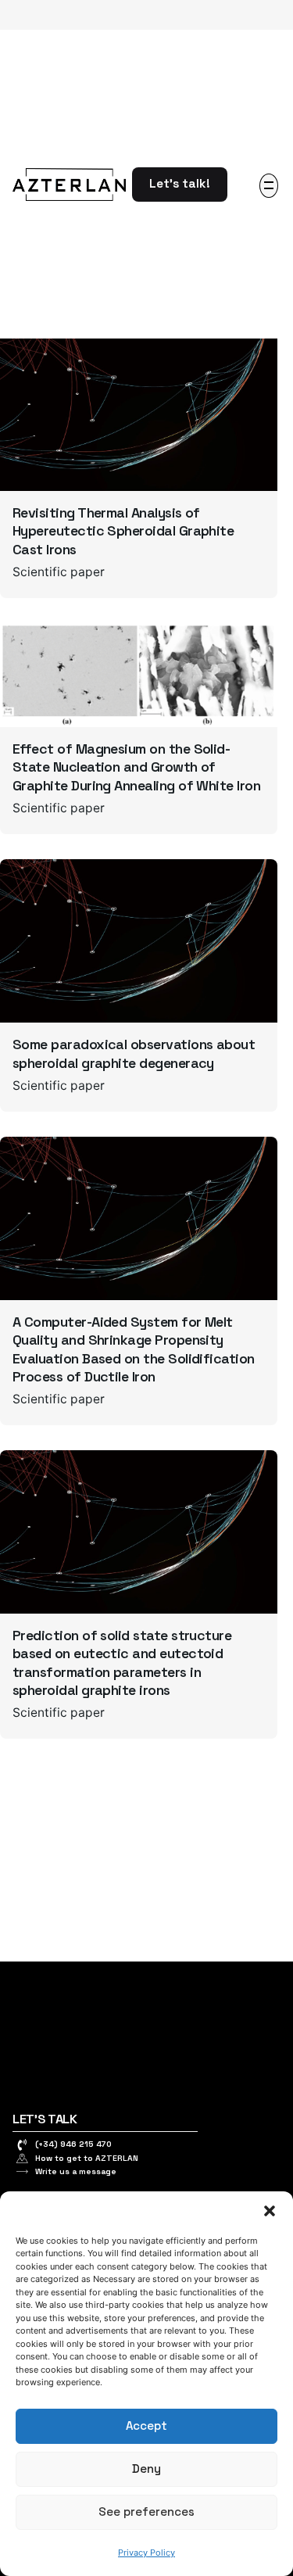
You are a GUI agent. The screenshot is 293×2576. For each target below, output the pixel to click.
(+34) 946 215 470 (73, 2144)
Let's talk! (180, 184)
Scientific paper (59, 572)
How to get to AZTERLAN (87, 2158)
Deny (146, 2469)
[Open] (34, 358)
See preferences (146, 2512)
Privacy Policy (146, 2553)
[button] (270, 2211)
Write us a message (76, 2171)
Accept (146, 2426)
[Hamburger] (269, 186)
